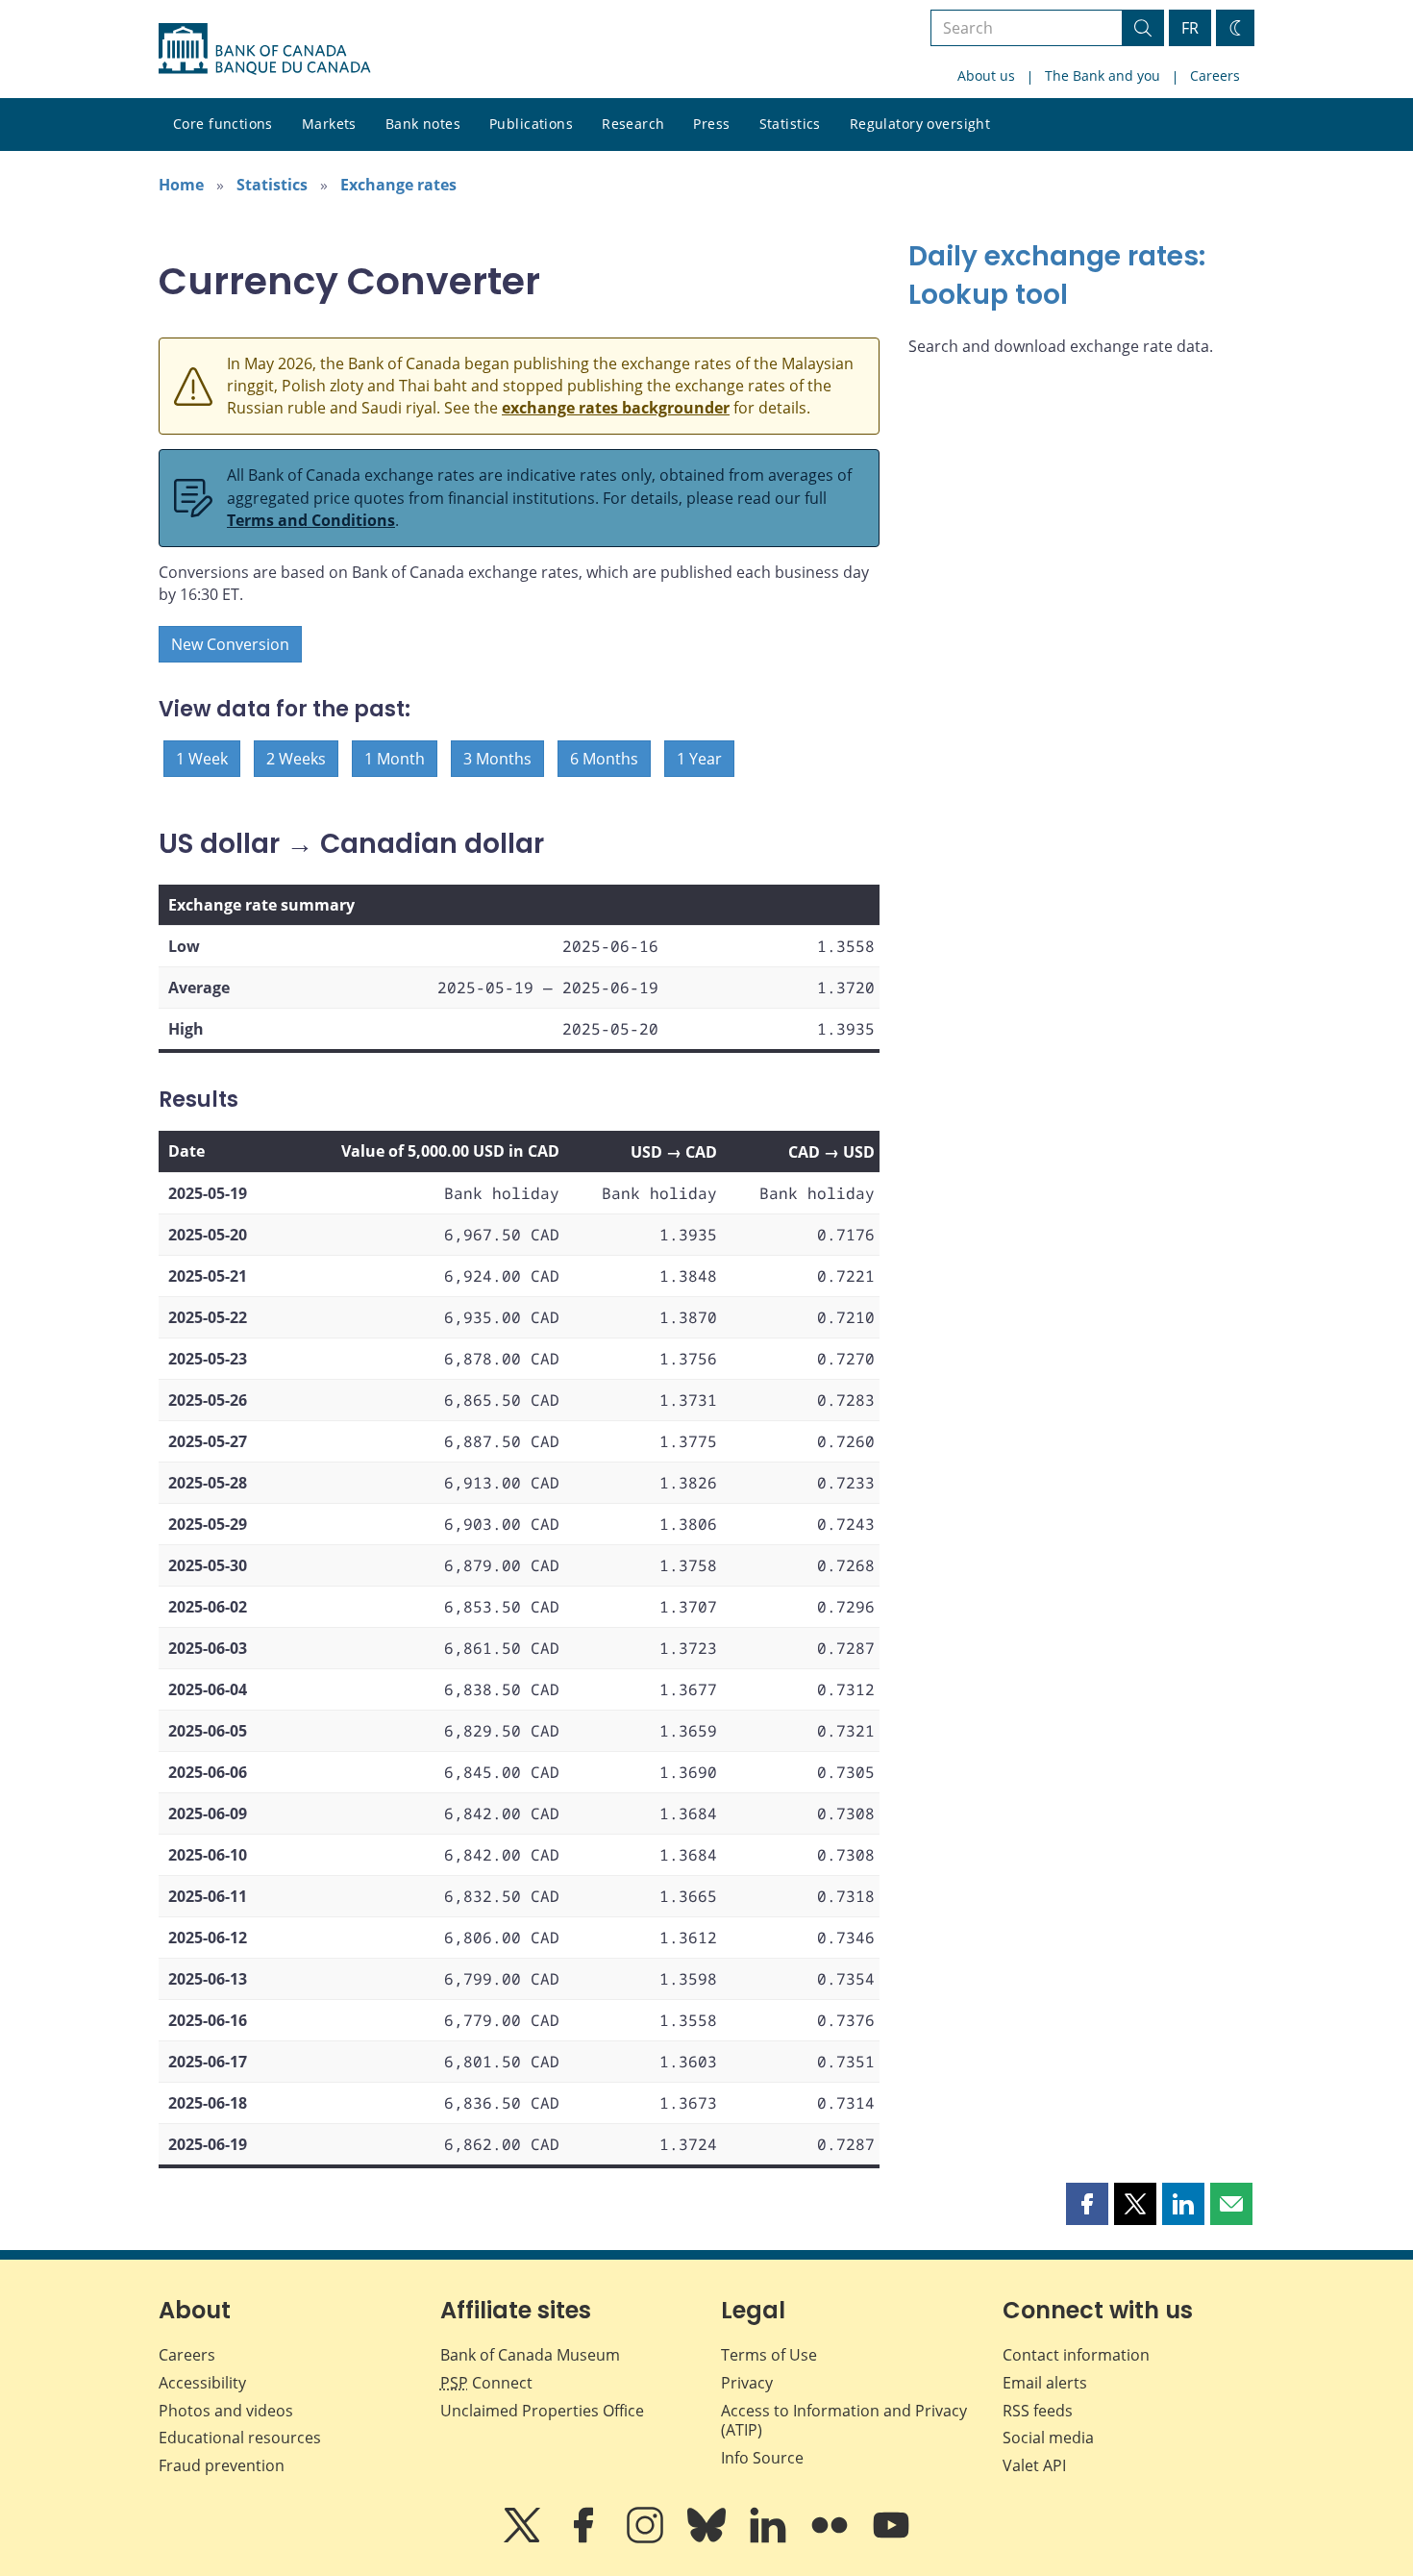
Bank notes (423, 124)
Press (711, 124)
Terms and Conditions (311, 520)
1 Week (202, 759)
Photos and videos (226, 2411)
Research (633, 124)
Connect (486, 2383)
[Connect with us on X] (524, 2538)
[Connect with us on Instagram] (647, 2538)
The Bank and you (1103, 75)
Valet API (1034, 2465)
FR (1190, 28)
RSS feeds (1038, 2411)
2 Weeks (296, 759)
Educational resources (240, 2438)
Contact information (1076, 2355)
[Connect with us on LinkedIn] (770, 2538)
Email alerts (1045, 2383)
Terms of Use (769, 2355)
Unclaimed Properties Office (542, 2411)
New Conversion (230, 644)
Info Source (762, 2458)
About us (986, 75)
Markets (329, 124)
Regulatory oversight (920, 124)
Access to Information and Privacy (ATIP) (844, 2421)
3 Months (497, 759)
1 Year (699, 759)
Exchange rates (398, 185)
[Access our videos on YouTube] (891, 2538)
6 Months (604, 759)
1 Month (395, 759)
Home (181, 185)
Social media (1048, 2438)
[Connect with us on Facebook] (585, 2538)
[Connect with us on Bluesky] (708, 2538)
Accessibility (202, 2383)
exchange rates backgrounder (616, 408)
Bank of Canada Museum (530, 2355)
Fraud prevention (222, 2465)
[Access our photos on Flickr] (831, 2538)
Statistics (790, 124)
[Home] (264, 49)
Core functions (223, 124)
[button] (1087, 2204)
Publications (531, 124)
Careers (1215, 75)
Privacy (747, 2383)
